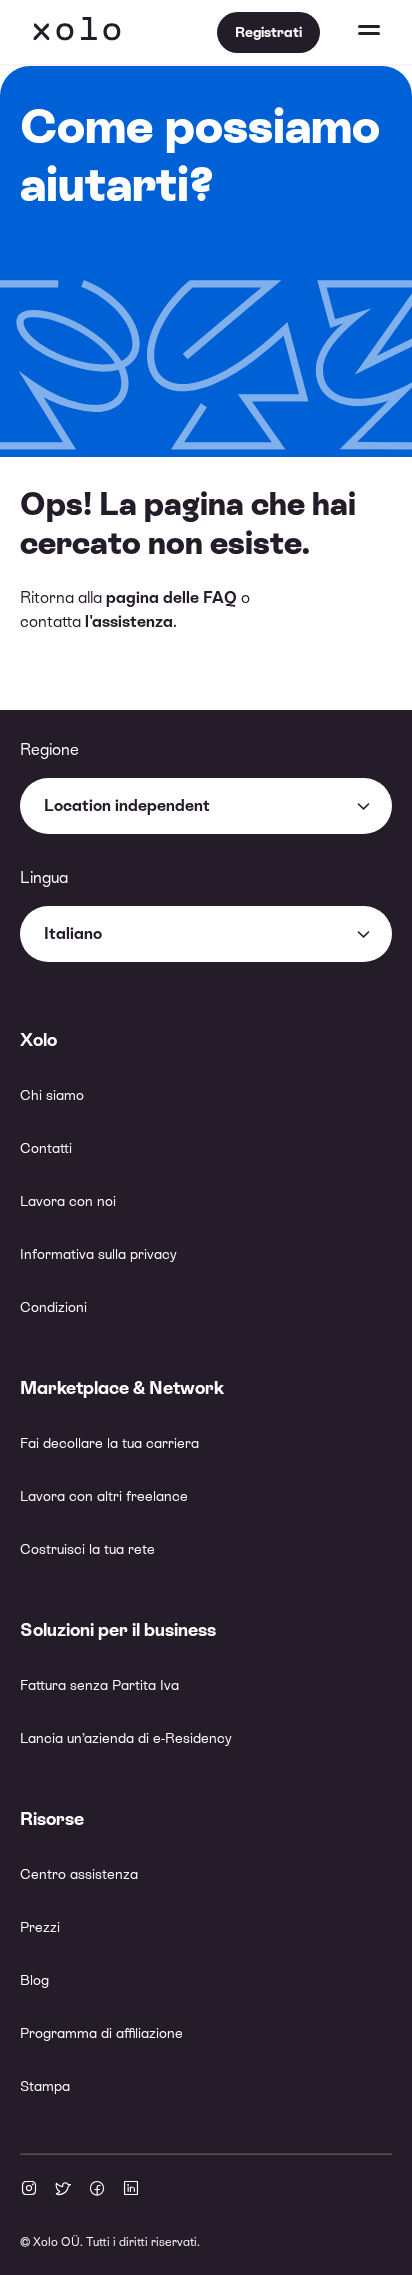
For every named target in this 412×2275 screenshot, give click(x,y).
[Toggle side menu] (350, 32)
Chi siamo (52, 1095)
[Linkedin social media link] (131, 2190)
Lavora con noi (68, 1201)
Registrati (268, 32)
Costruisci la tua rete (87, 1549)
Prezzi (40, 1927)
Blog (34, 1980)
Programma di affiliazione (101, 2033)
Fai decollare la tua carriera (109, 1443)
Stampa (45, 2086)
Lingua (44, 877)
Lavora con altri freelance (104, 1496)
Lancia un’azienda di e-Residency (126, 1738)
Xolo (77, 32)
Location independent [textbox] (127, 805)
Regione (49, 749)
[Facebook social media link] (97, 2190)
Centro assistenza (79, 1874)
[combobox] (206, 806)
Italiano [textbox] (73, 933)
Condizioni (53, 1307)
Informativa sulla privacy (98, 1254)
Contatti (46, 1148)
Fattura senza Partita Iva (99, 1685)
